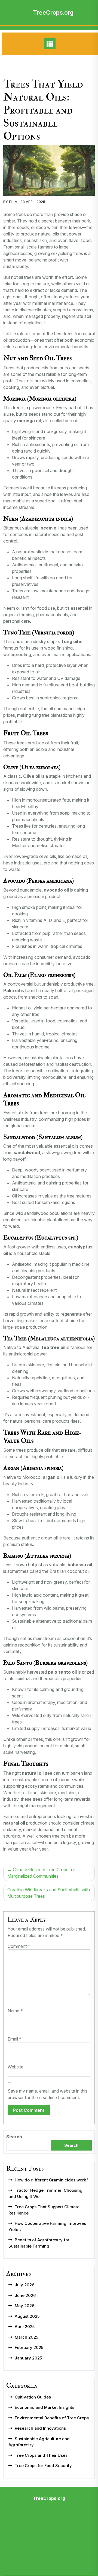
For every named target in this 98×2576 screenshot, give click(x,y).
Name (15, 2011)
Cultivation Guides (33, 2397)
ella (13, 202)
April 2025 (25, 2327)
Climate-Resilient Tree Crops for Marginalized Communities (41, 1873)
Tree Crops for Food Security (43, 2466)
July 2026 (24, 2285)
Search (14, 2137)
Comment (19, 1946)
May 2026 (24, 2306)
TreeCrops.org (53, 12)
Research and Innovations (40, 2428)
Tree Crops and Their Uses (41, 2455)
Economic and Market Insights (45, 2407)
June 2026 (25, 2295)
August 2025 (27, 2316)
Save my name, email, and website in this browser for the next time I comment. (48, 2094)
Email (15, 2039)
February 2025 (29, 2347)
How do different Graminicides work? (51, 2180)
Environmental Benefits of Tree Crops (52, 2418)
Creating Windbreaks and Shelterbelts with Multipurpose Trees (49, 1893)
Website (16, 2067)
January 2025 (28, 2358)
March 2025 (26, 2337)
